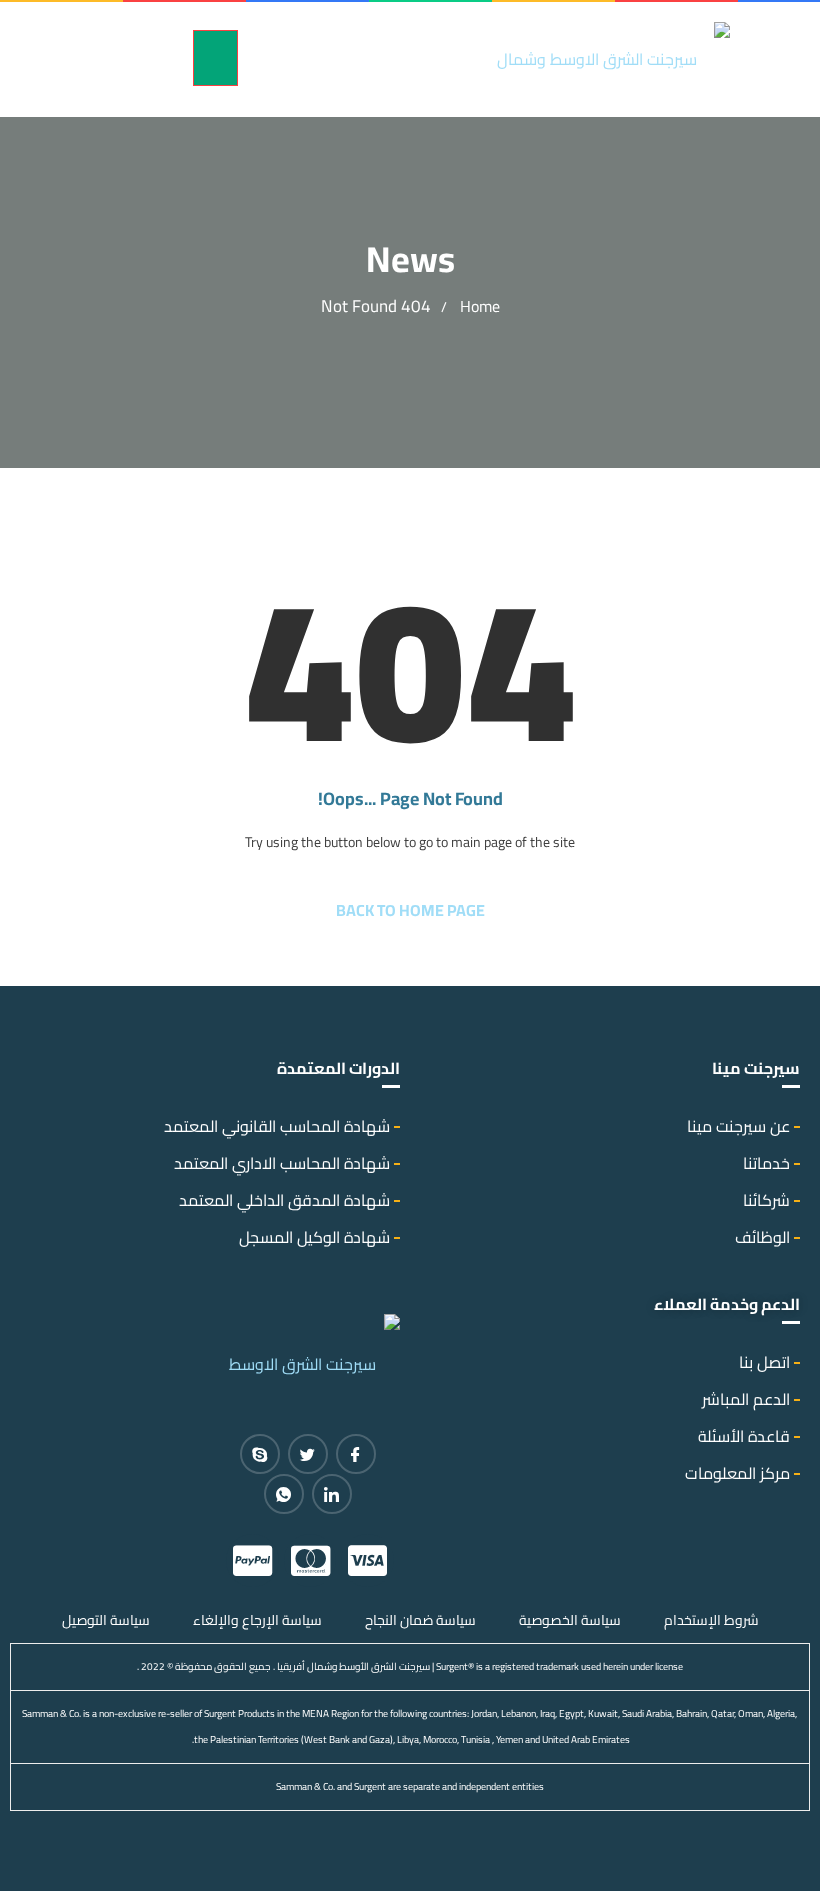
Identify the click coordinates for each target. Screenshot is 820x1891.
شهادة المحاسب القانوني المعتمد (277, 1126)
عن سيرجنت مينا (738, 1126)
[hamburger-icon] (215, 58)
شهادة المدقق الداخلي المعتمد (284, 1200)
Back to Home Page (410, 910)
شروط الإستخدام (711, 1620)
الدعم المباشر (746, 1399)
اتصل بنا (764, 1362)
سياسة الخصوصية (570, 1620)
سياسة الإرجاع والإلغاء (257, 1620)
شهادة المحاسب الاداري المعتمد (282, 1163)
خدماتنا (766, 1163)
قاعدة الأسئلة (744, 1436)
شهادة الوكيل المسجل (314, 1237)
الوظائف (762, 1237)
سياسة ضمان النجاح (420, 1620)
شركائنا (766, 1200)
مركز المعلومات (737, 1473)
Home (480, 306)
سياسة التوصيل (106, 1620)
